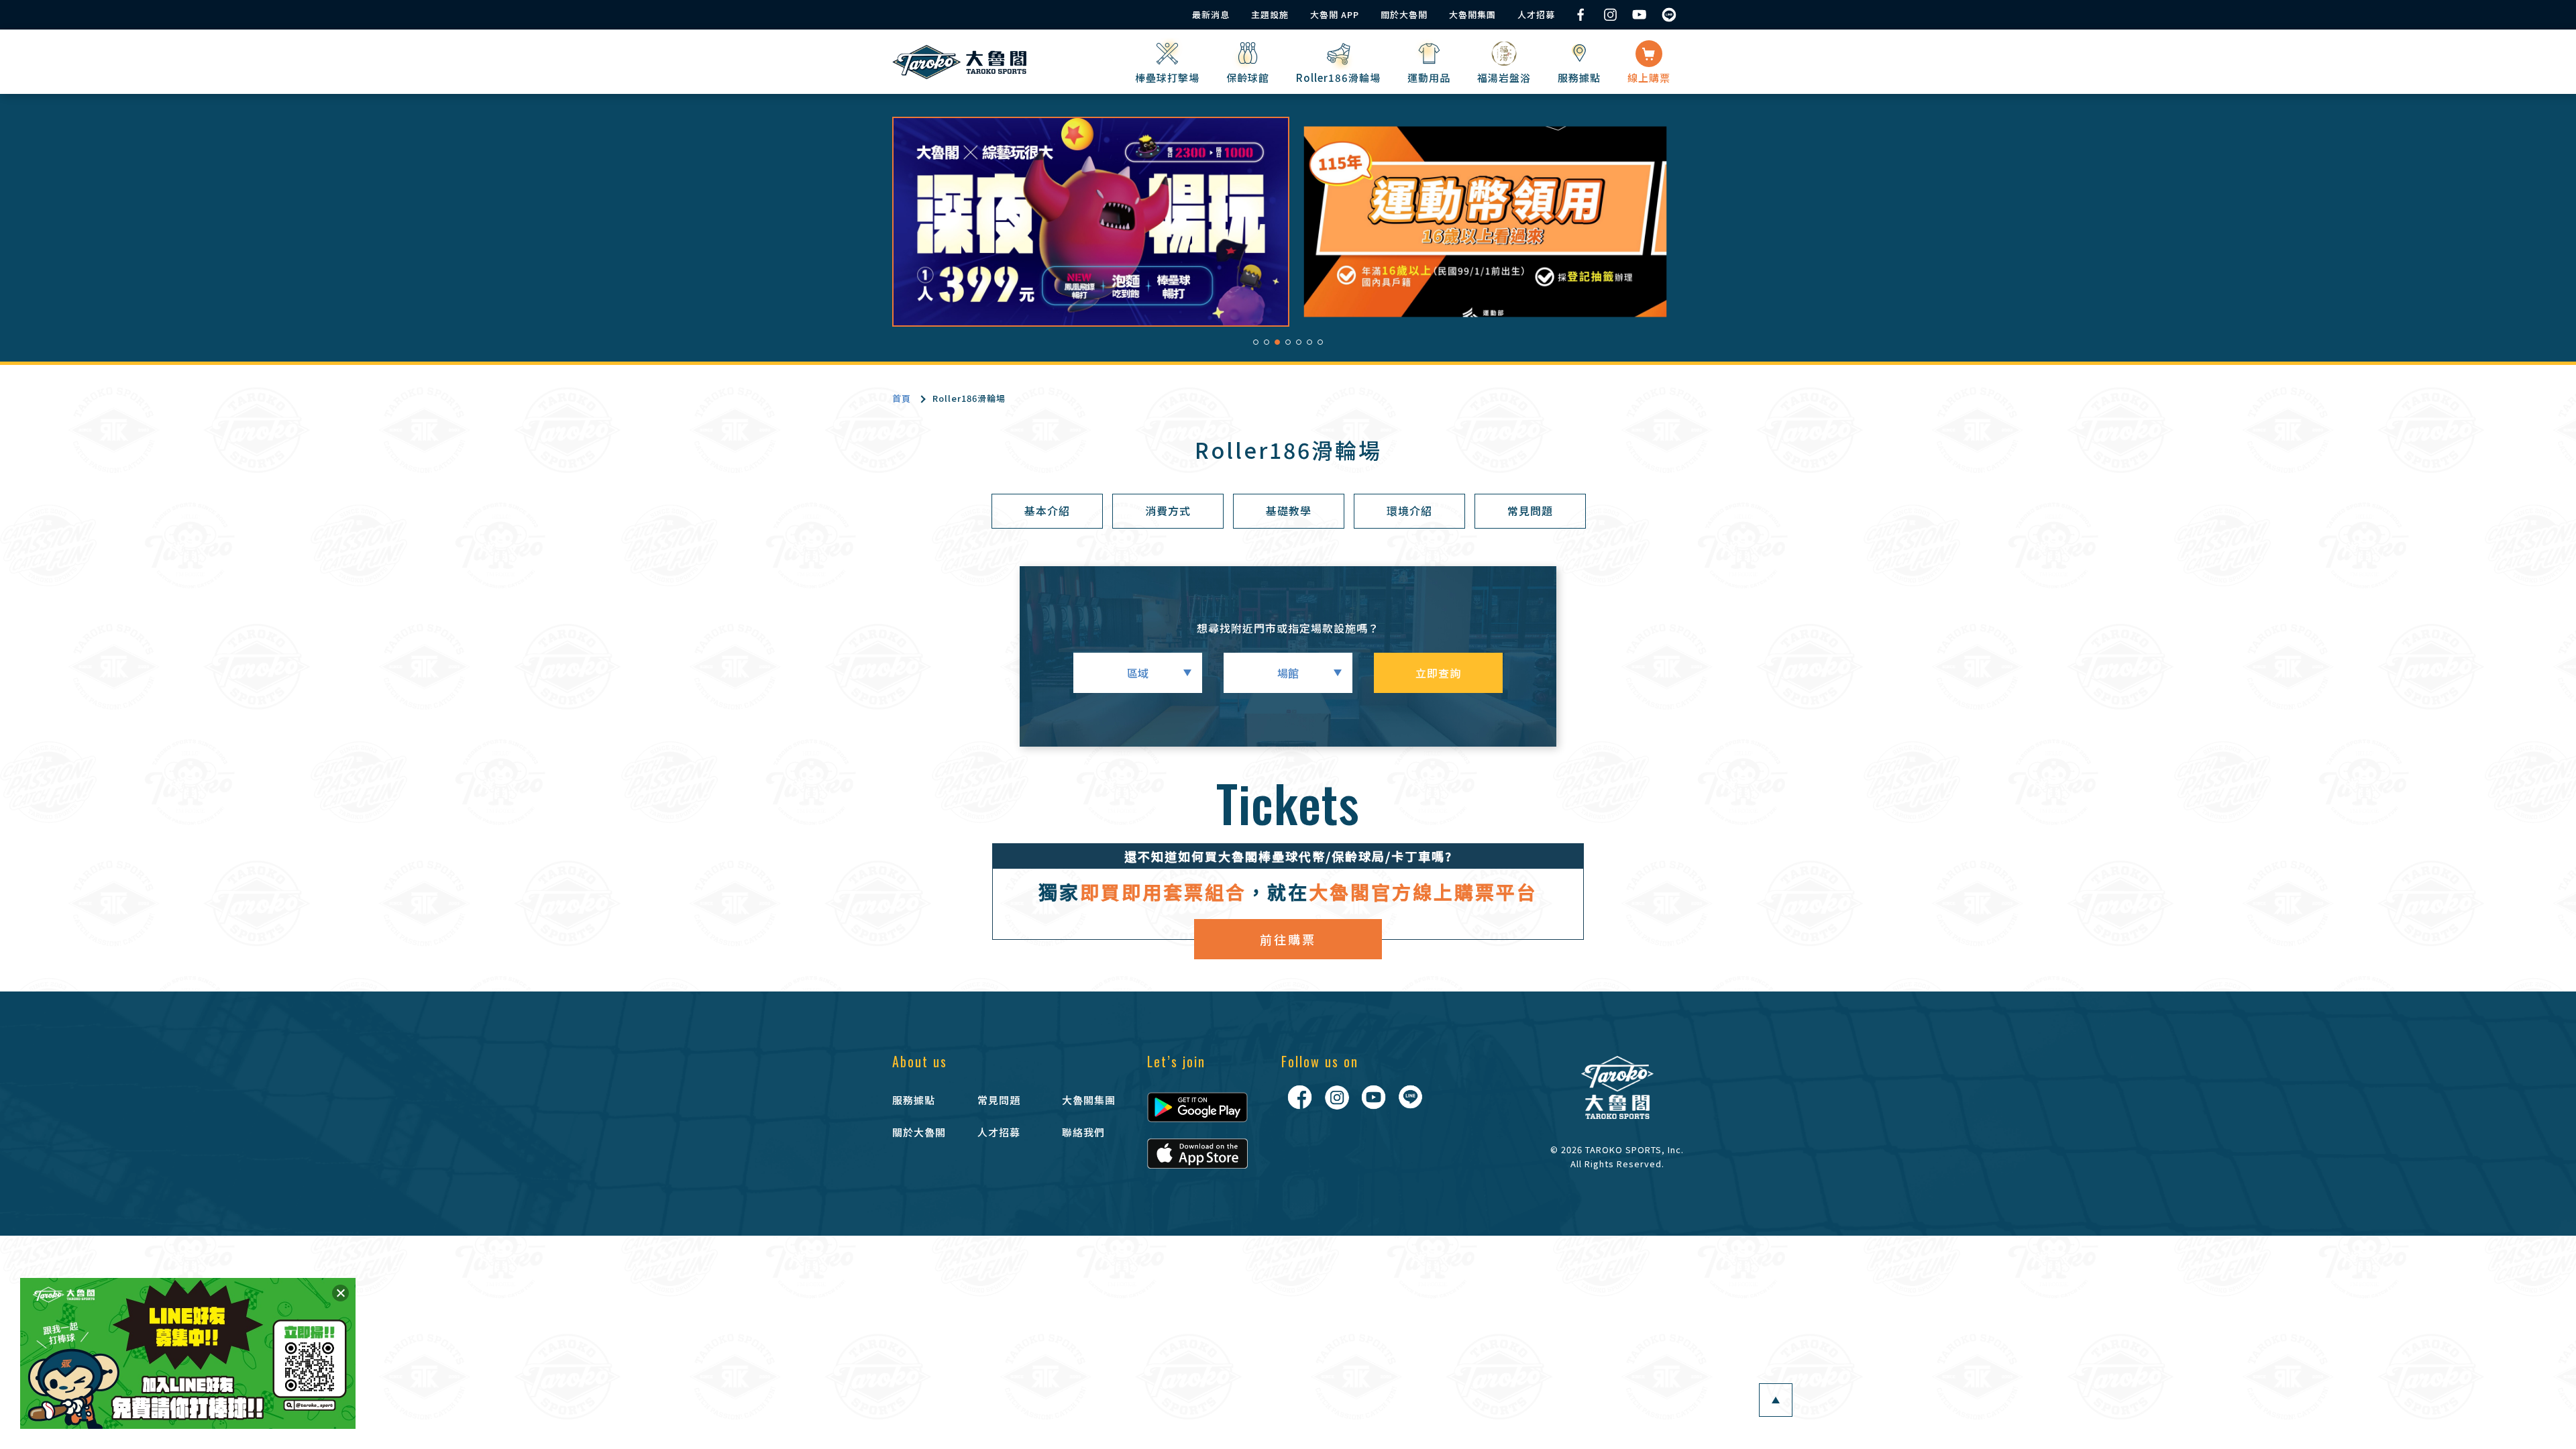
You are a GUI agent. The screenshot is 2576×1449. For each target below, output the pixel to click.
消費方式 (1168, 511)
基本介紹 (1047, 511)
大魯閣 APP (1335, 14)
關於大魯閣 (1404, 14)
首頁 (902, 398)
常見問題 (1530, 511)
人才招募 (1536, 14)
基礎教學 (1289, 511)
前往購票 (1288, 939)
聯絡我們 (1083, 1132)
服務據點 (914, 1100)
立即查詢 (1438, 673)
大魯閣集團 (1472, 14)
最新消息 (1211, 14)
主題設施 (1270, 14)
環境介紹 (1409, 511)
